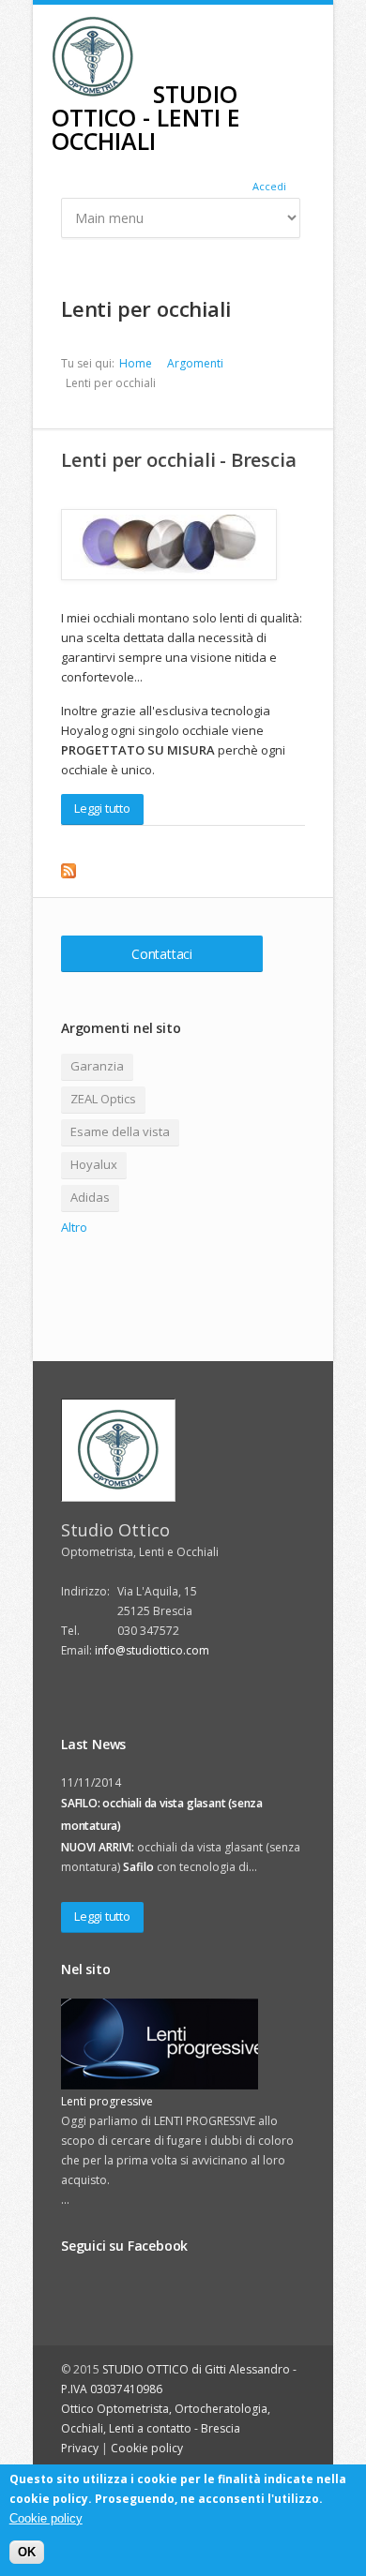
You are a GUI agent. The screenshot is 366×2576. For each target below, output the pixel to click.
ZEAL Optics (103, 1099)
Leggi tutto (102, 808)
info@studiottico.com (152, 1650)
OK (27, 2552)
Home (136, 363)
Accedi (269, 186)
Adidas (90, 1197)
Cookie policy (147, 2448)
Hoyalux (94, 1164)
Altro (74, 1227)
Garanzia (97, 1066)
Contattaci (162, 954)
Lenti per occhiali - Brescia (178, 460)
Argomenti (195, 363)
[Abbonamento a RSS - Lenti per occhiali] (183, 871)
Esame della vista (120, 1131)
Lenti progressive (107, 2101)
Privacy (80, 2448)
